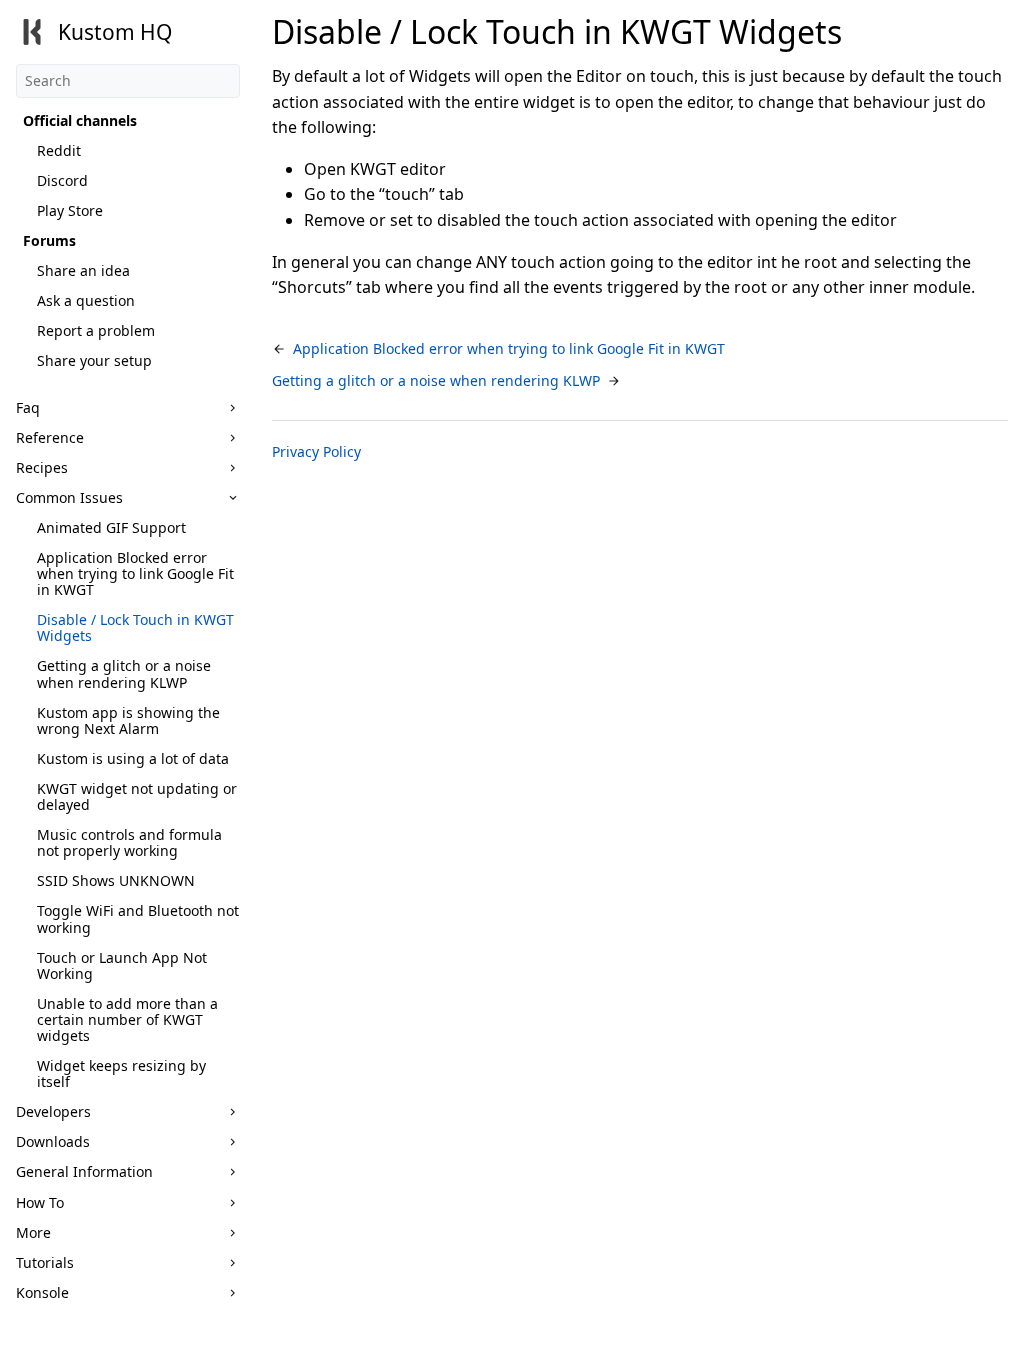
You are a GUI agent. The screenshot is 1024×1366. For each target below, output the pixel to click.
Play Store (70, 210)
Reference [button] (50, 437)
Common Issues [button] (69, 497)
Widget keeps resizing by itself (121, 1073)
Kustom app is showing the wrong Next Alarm (128, 720)
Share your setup (94, 360)
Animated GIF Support (111, 527)
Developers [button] (53, 1111)
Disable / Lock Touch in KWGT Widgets (135, 627)
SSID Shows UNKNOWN (116, 880)
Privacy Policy (316, 451)
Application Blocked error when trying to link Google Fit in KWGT (135, 573)
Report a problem (96, 330)
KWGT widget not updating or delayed (137, 796)
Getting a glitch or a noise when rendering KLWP (124, 673)
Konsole (42, 1292)
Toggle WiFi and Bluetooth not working (138, 918)
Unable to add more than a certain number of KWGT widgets (127, 1019)
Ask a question (86, 300)
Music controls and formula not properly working (129, 842)
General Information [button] (84, 1171)
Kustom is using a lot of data (133, 758)
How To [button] (40, 1202)
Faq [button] (28, 407)
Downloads (53, 1141)
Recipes (42, 467)
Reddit (59, 150)
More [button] (33, 1232)
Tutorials (45, 1262)
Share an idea (83, 270)
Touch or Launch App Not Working (122, 965)
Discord (62, 180)
